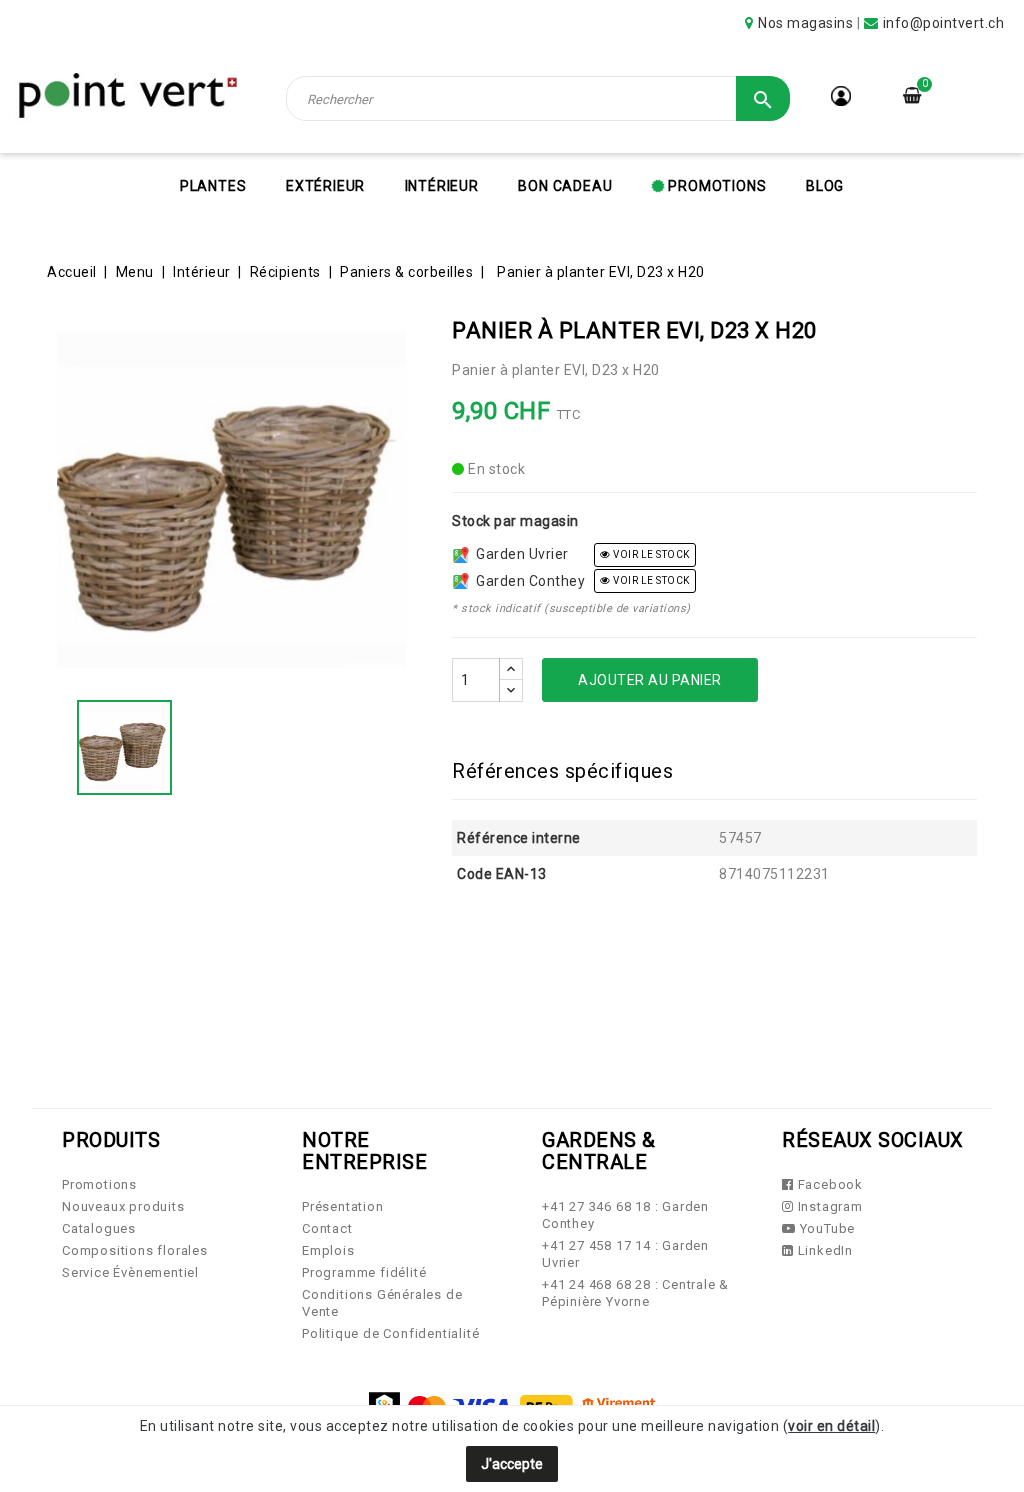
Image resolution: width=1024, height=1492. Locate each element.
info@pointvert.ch (944, 23)
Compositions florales (135, 1250)
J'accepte (512, 1464)
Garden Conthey (527, 581)
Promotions (716, 186)
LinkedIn (823, 1250)
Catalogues (99, 1228)
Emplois (328, 1250)
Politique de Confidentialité (390, 1333)
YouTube (825, 1228)
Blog (825, 186)
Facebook (828, 1184)
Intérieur (442, 186)
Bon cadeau (565, 186)
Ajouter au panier (650, 680)
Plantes (213, 186)
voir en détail (831, 1426)
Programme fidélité (364, 1272)
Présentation (343, 1206)
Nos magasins (805, 23)
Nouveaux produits (123, 1206)
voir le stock (650, 554)
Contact (327, 1228)
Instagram (828, 1206)
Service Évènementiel (130, 1272)
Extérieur (325, 186)
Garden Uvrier (519, 554)
